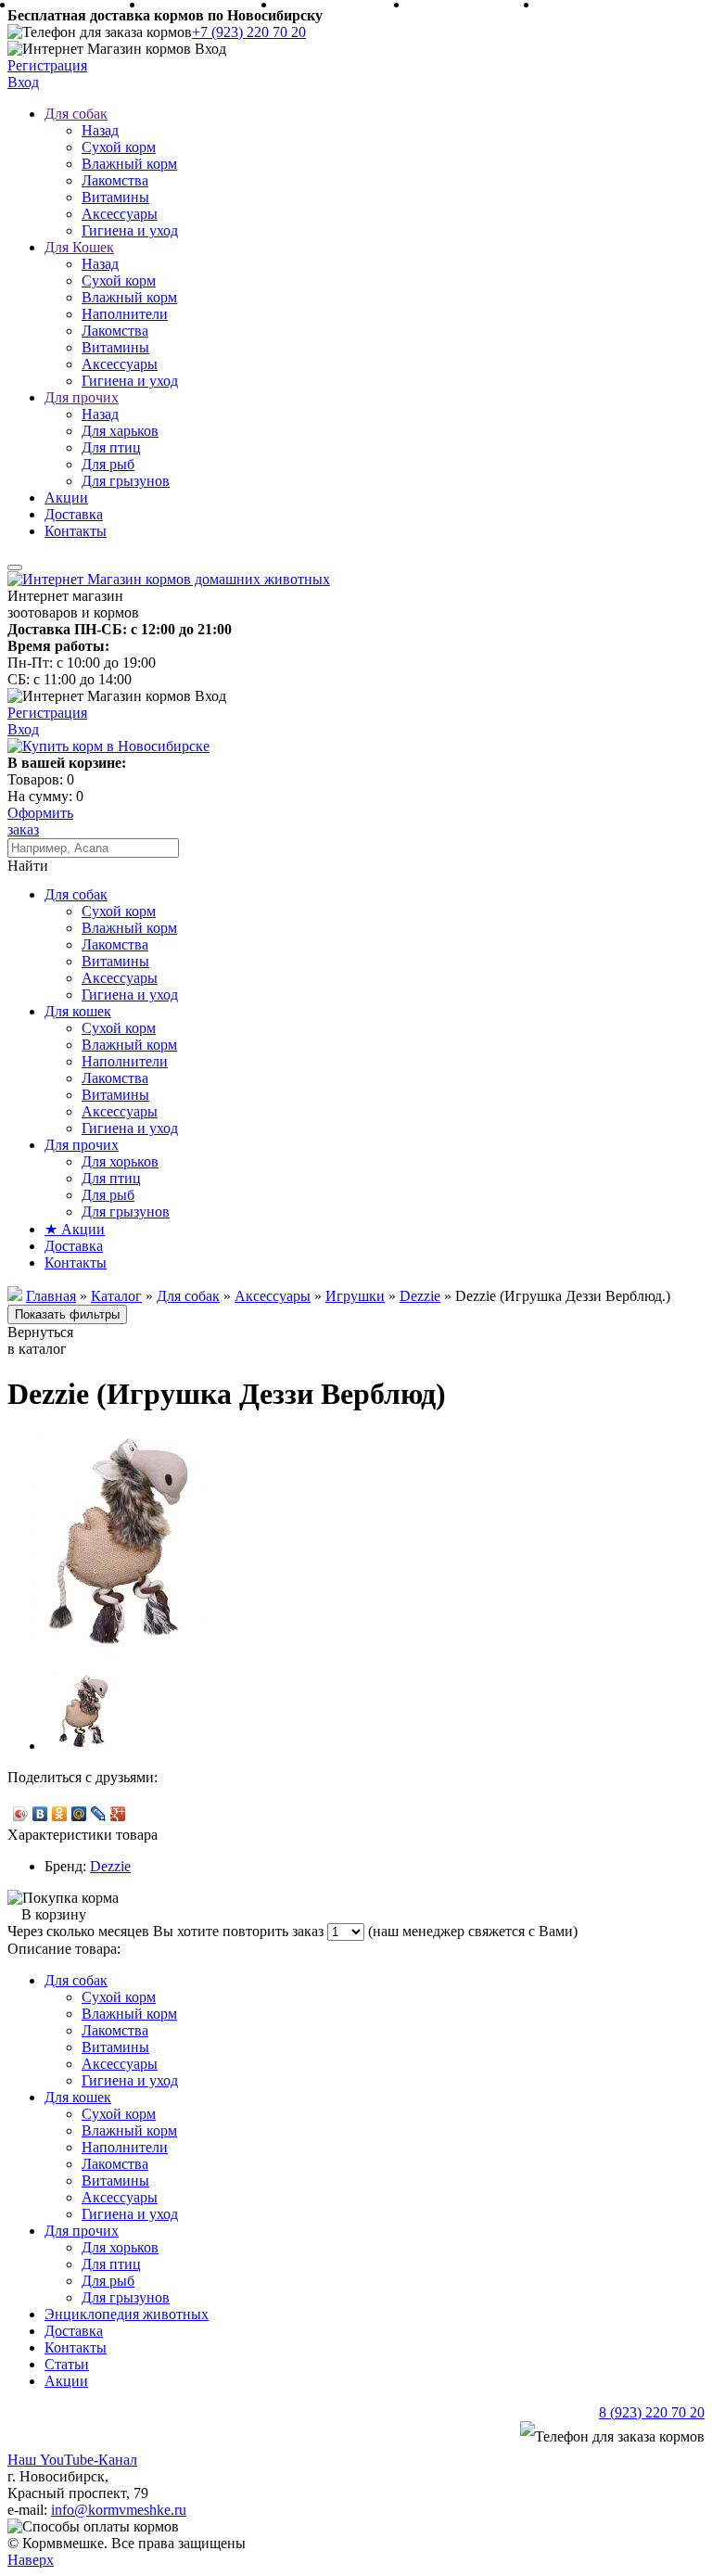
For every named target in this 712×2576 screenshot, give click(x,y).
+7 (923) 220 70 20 (249, 32)
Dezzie (110, 1866)
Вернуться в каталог (40, 1340)
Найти (28, 866)
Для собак (76, 114)
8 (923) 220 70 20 (652, 2412)
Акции (66, 497)
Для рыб (108, 464)
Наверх (31, 2560)
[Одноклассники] (60, 1814)
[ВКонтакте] (40, 1814)
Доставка (74, 514)
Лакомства (115, 180)
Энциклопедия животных (127, 2314)
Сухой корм (119, 147)
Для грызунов (126, 481)
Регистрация (47, 65)
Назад (100, 130)
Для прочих (82, 397)
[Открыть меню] (15, 567)
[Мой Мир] (79, 1814)
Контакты (76, 531)
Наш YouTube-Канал (72, 2460)
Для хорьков (120, 1161)
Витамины (115, 197)
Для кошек (78, 1011)
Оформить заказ (40, 821)
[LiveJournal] (99, 1814)
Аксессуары (120, 214)
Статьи (67, 2364)
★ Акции (75, 1229)
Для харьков (120, 431)
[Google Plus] (118, 1814)
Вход (23, 82)
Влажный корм (129, 164)
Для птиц (111, 447)
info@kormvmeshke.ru (119, 2510)
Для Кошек (79, 247)
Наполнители (125, 314)
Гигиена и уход (130, 230)
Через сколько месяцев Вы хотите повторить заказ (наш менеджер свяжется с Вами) (292, 1931)
